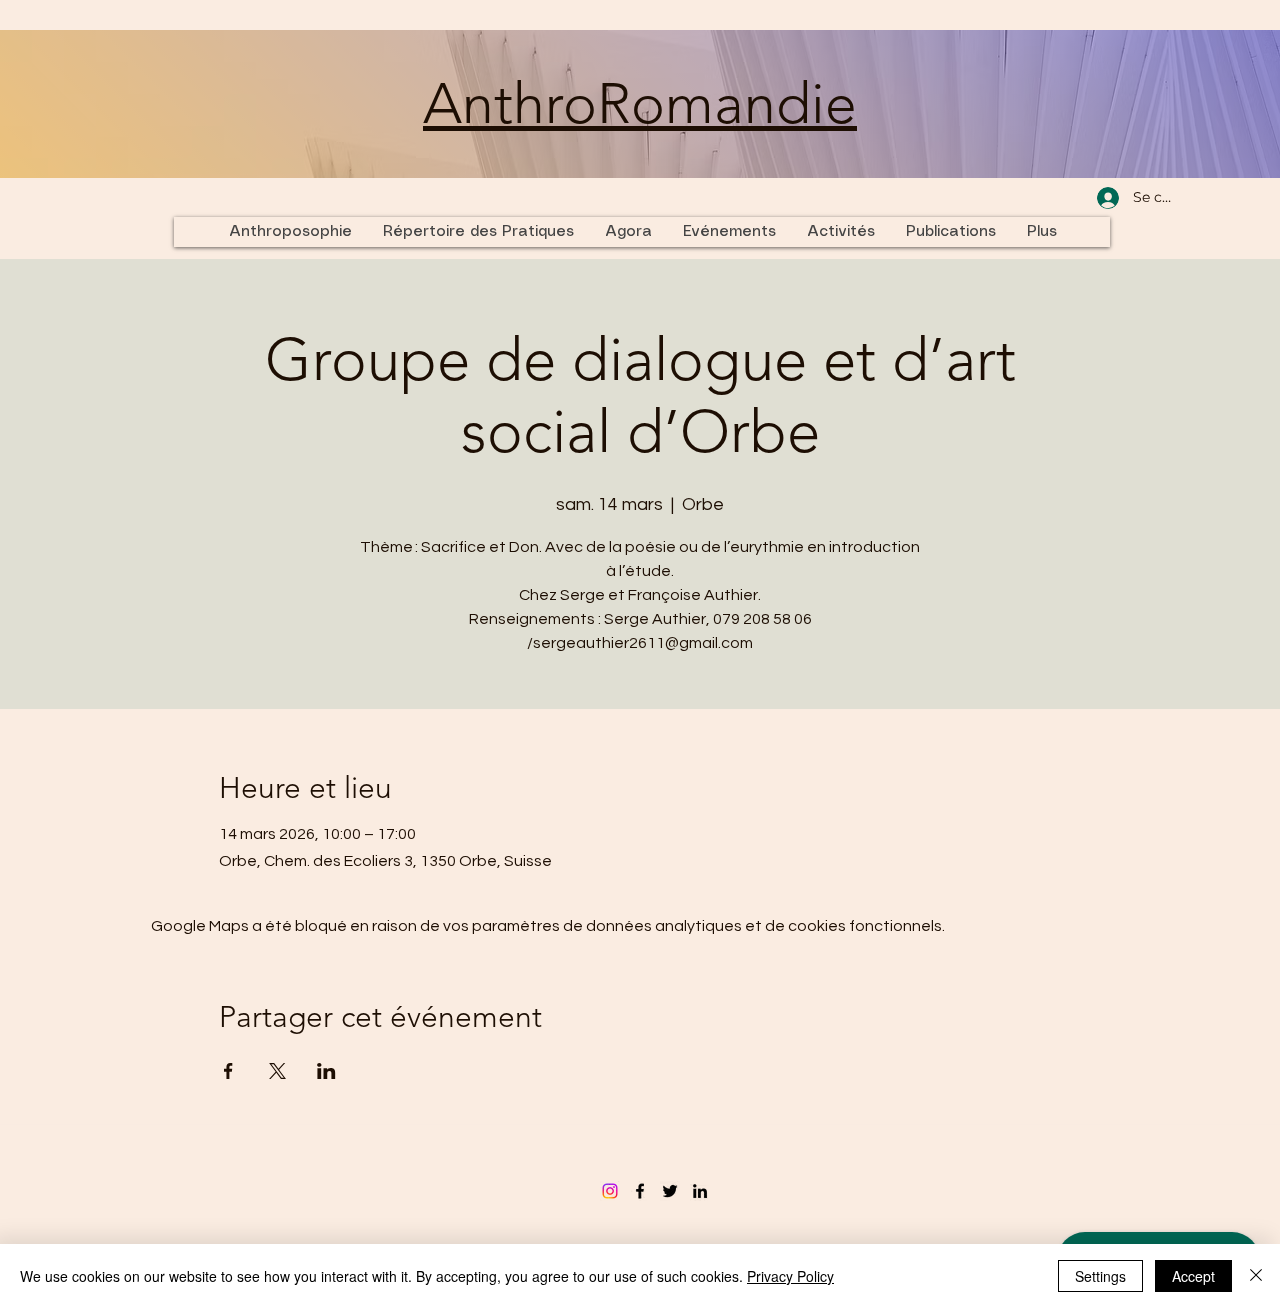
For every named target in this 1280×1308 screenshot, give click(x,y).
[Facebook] (640, 1191)
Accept (1193, 1276)
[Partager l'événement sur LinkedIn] (326, 1071)
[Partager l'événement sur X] (277, 1071)
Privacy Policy (790, 1276)
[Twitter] (670, 1191)
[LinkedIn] (700, 1191)
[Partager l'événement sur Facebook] (228, 1071)
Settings (1100, 1276)
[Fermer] (1256, 1276)
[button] (840, 232)
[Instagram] (610, 1191)
